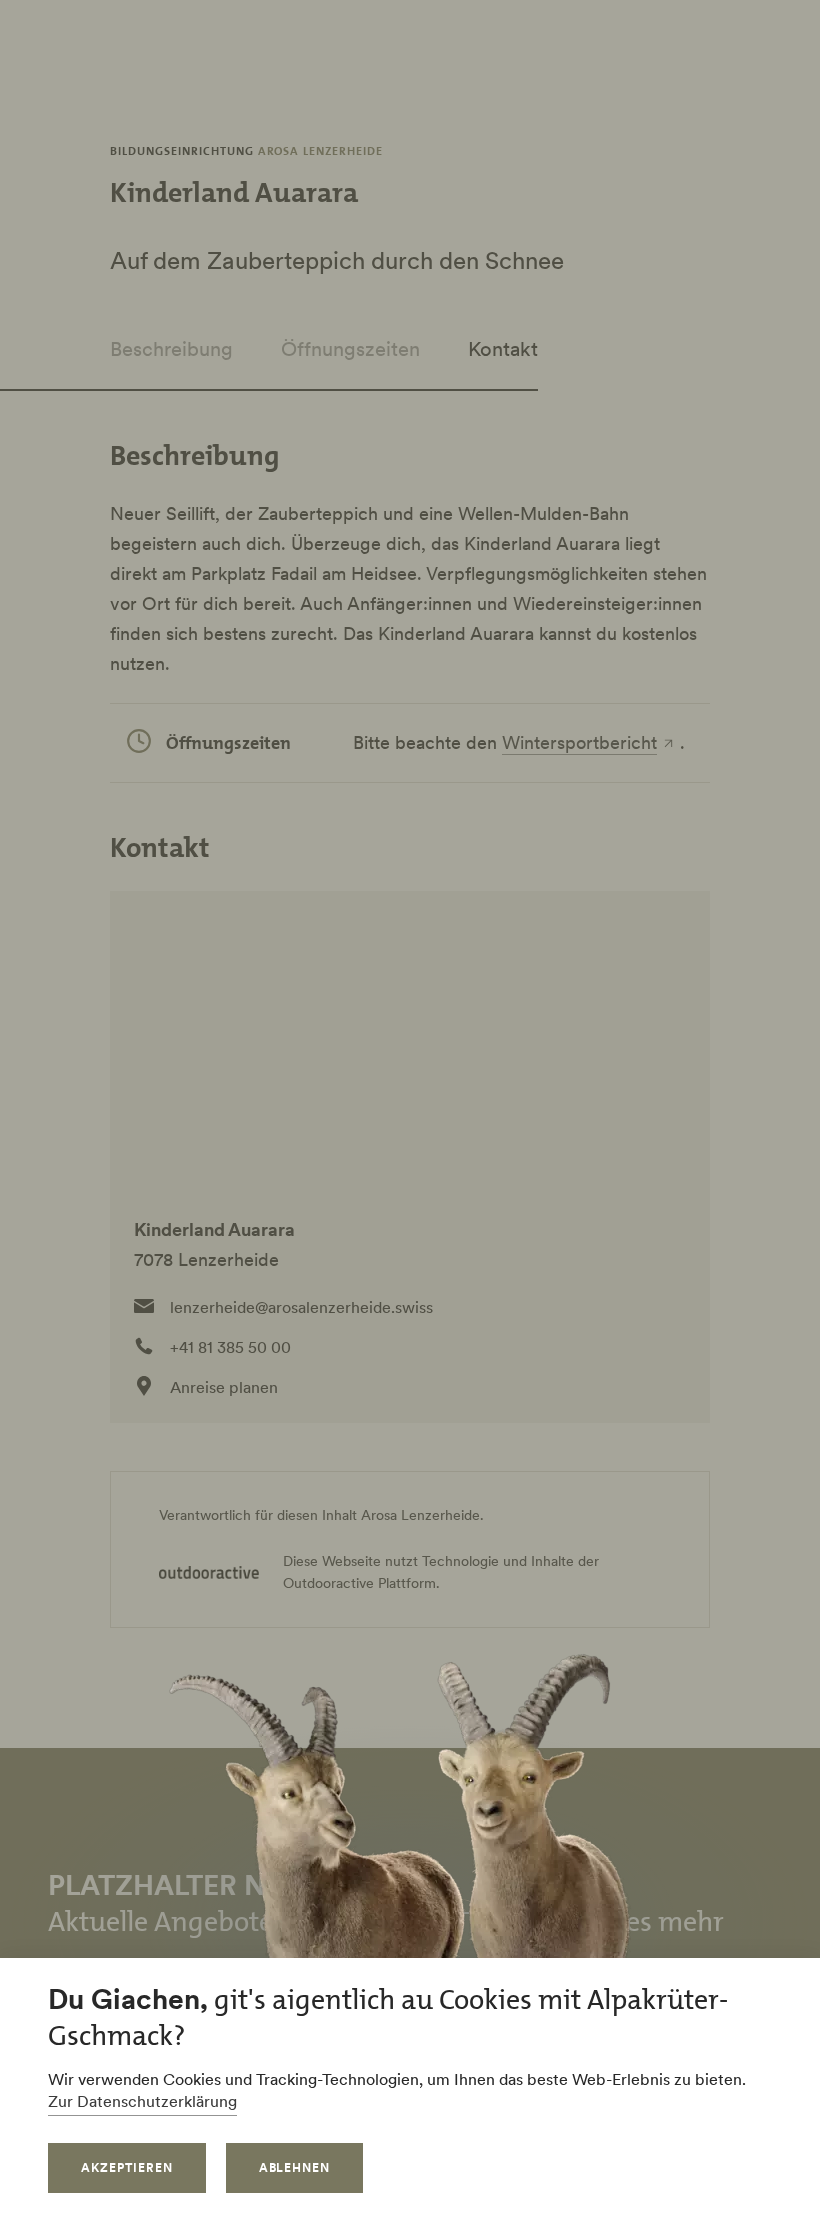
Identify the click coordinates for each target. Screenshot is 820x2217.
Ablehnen (295, 2167)
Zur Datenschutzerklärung (142, 2101)
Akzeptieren (127, 2167)
